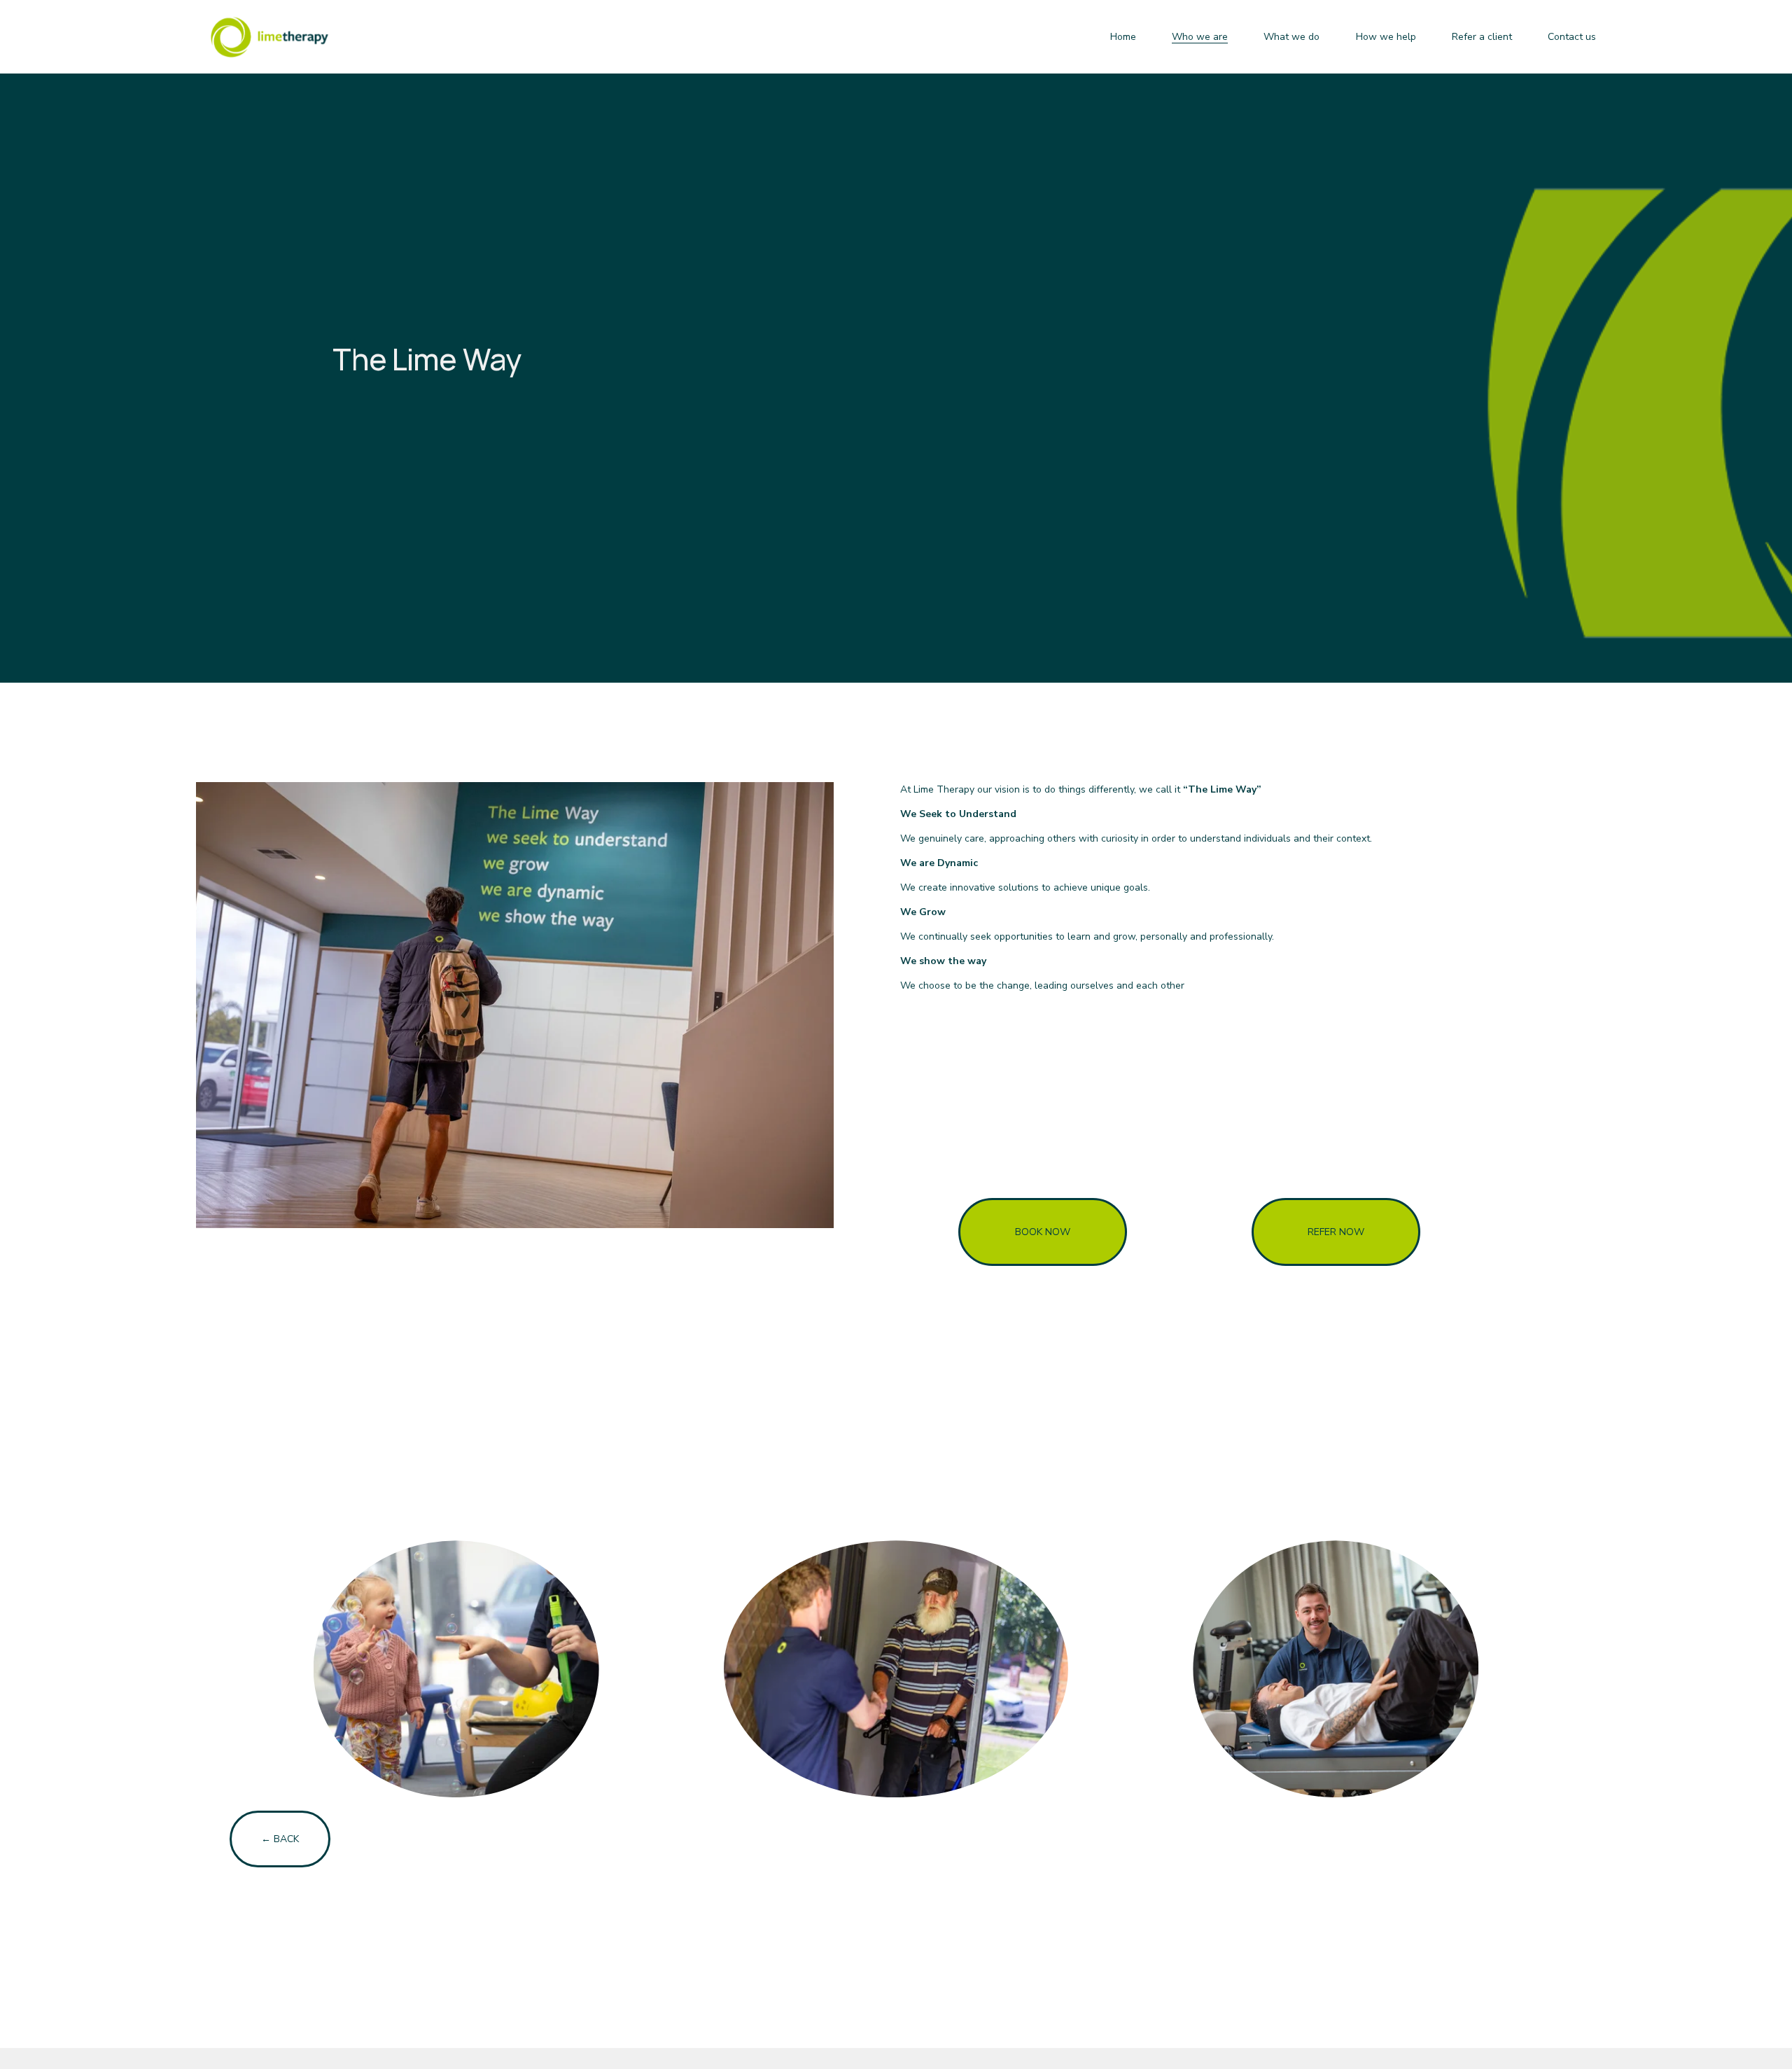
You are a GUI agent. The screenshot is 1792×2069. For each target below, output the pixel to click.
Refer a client (1482, 37)
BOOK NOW (1043, 1232)
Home (1123, 37)
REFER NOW (1336, 1232)
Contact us (1572, 37)
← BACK (280, 1839)
